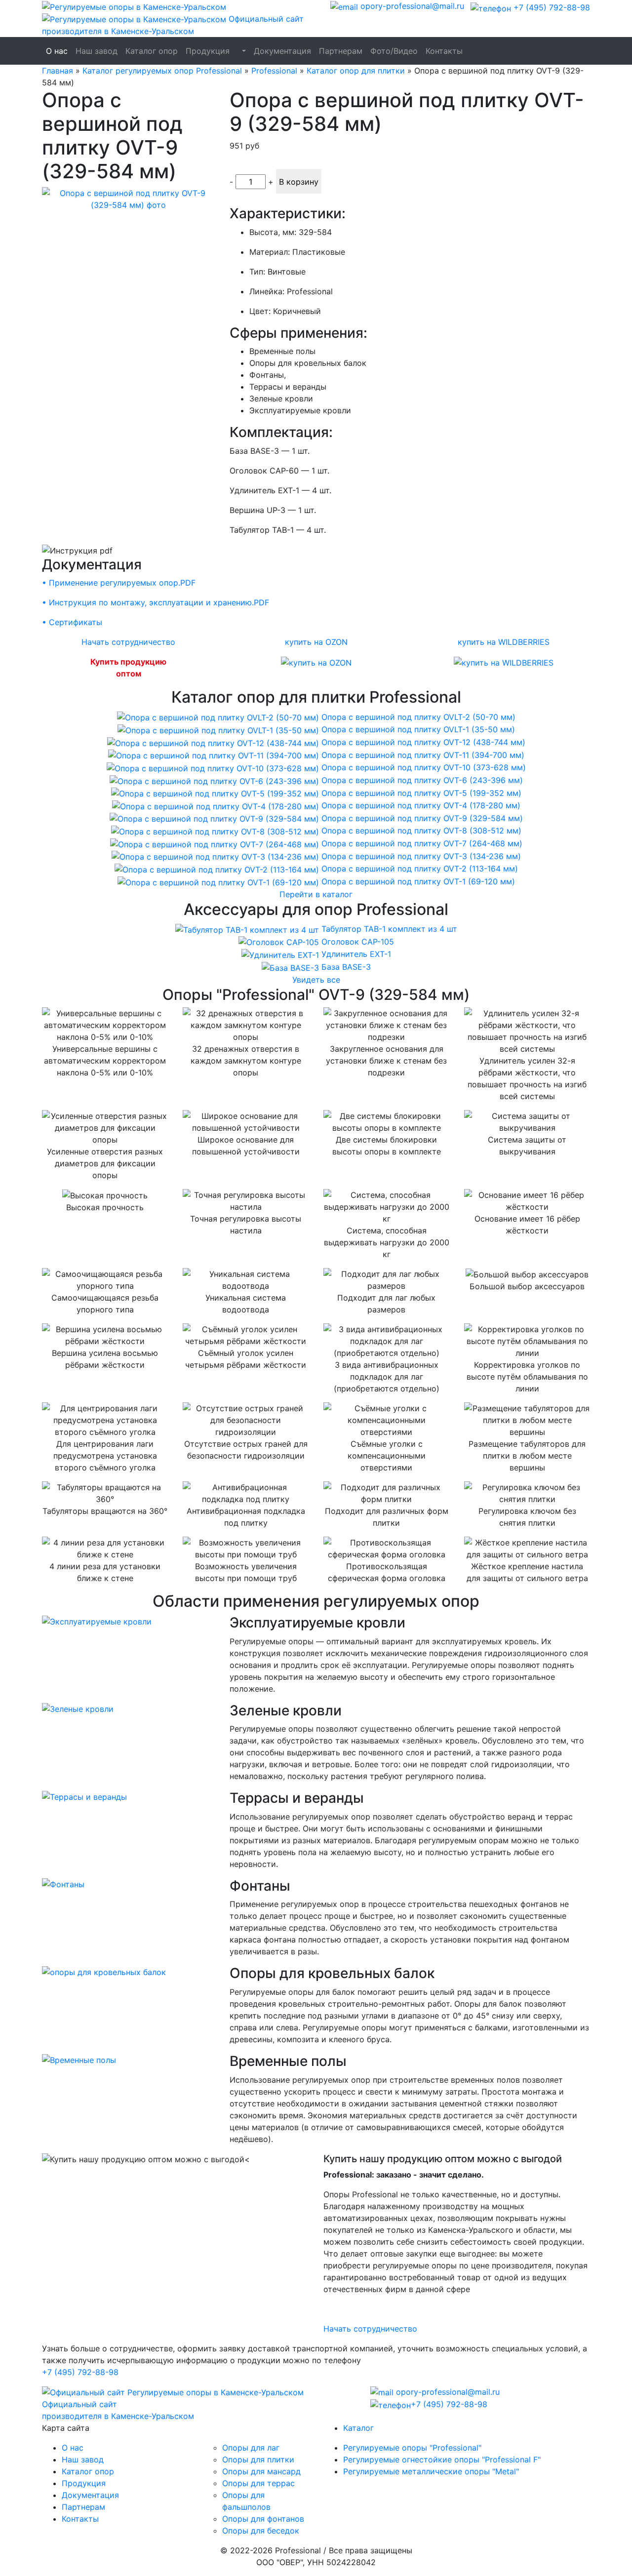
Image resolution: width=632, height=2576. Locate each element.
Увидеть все (316, 980)
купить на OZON (316, 642)
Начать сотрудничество (128, 642)
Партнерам (341, 51)
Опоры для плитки (258, 2459)
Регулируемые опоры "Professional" (412, 2448)
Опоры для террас (258, 2483)
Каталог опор (152, 51)
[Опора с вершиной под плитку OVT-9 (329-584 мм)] (128, 198)
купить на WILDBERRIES (504, 642)
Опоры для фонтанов (263, 2519)
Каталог (358, 2428)
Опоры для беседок (261, 2531)
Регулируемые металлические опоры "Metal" (431, 2471)
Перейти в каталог (316, 894)
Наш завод (97, 51)
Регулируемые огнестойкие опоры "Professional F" (442, 2459)
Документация (282, 51)
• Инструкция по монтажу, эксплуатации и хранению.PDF (156, 602)
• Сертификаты (72, 622)
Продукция (208, 51)
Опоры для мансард (261, 2471)
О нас (57, 51)
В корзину (299, 182)
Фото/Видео (394, 51)
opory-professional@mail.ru (411, 6)
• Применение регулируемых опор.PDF (119, 583)
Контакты (444, 51)
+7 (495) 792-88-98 (551, 7)
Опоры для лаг (251, 2448)
